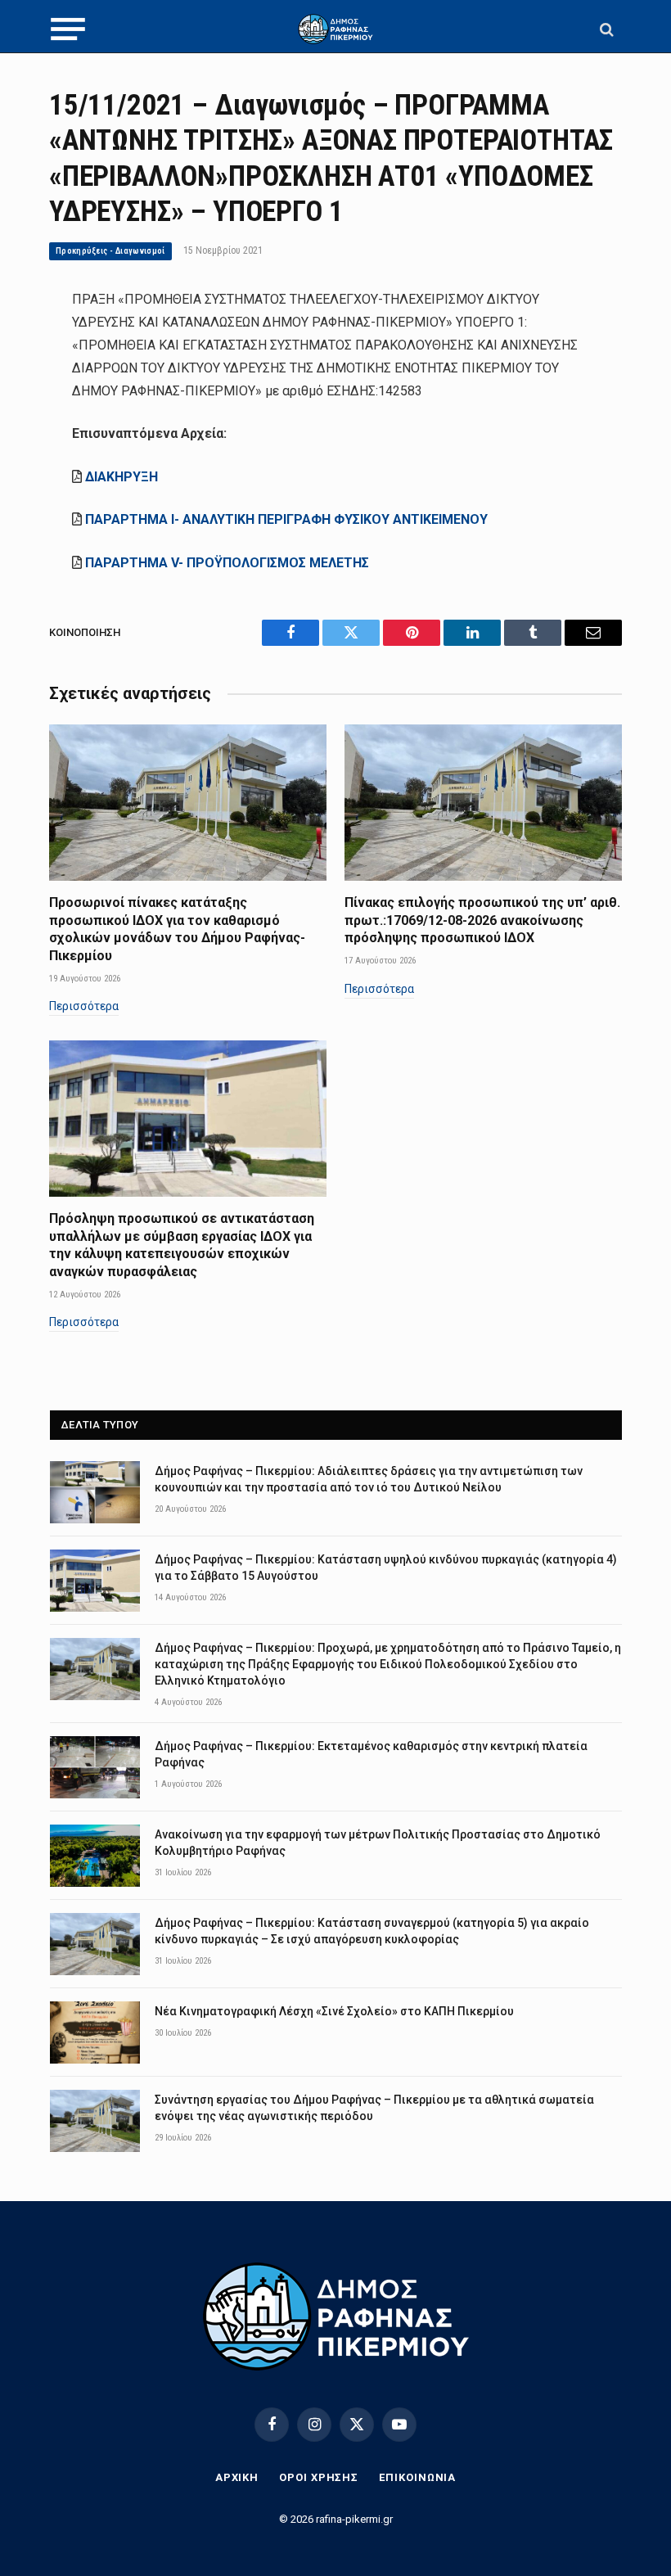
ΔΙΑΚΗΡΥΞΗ (122, 477)
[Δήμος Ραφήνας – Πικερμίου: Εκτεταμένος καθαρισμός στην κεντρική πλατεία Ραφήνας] (95, 1767)
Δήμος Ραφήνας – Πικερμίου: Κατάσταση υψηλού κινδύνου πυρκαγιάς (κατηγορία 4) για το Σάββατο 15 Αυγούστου (386, 1568)
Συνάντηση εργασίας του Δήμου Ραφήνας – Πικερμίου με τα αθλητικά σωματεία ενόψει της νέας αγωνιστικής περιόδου (374, 2108)
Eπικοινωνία (417, 2477)
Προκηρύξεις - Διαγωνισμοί (110, 251)
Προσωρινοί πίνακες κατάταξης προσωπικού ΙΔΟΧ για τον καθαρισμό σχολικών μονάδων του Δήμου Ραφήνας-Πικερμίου (177, 929)
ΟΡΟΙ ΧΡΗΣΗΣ (319, 2477)
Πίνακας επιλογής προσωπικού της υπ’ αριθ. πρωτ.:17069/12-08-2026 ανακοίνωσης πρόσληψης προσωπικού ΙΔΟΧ (482, 920)
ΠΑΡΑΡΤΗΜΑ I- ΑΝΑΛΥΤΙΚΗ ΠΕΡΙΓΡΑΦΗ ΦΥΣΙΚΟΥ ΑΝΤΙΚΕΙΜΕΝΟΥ (286, 519)
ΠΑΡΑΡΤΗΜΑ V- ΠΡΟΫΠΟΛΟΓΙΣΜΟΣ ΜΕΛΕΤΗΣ (227, 563)
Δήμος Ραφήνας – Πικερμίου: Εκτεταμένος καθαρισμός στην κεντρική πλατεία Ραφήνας (371, 1754)
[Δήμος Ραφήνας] (335, 29)
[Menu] (68, 29)
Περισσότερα (84, 1006)
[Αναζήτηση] (605, 29)
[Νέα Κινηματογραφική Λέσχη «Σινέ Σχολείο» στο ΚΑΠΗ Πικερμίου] (95, 2032)
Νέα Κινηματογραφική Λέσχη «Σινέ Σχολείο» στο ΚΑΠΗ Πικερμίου (334, 2011)
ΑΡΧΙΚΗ (237, 2477)
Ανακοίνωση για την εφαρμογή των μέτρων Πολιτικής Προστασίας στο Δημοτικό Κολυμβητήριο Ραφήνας (378, 1843)
